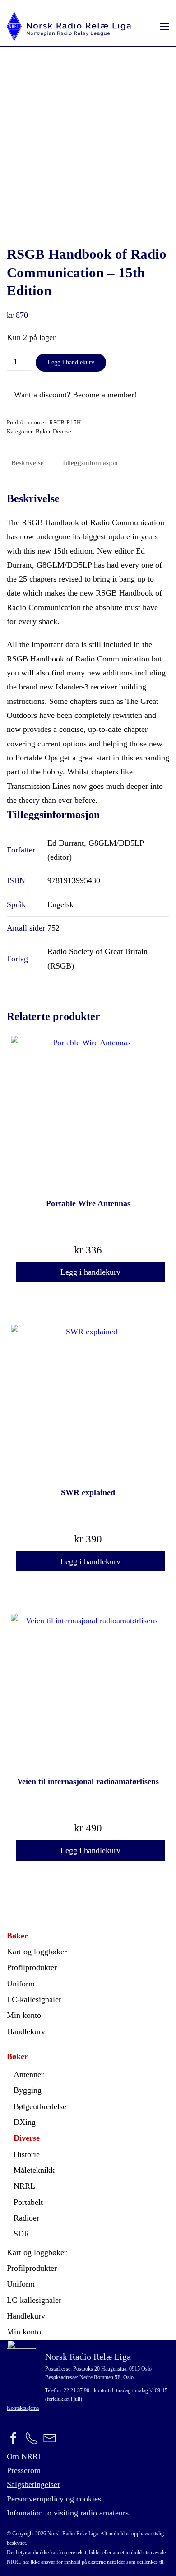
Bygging (28, 2090)
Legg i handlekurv (71, 362)
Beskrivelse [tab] (28, 463)
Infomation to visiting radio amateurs (68, 2513)
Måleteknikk (34, 2170)
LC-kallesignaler (34, 1999)
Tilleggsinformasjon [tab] (90, 463)
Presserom (24, 2470)
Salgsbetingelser (33, 2484)
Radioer (26, 2218)
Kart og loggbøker (37, 1952)
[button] (165, 26)
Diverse (62, 431)
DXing (25, 2122)
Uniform (21, 1984)
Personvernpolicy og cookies (54, 2499)
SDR (21, 2234)
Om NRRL (25, 2456)
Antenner (29, 2074)
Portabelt (28, 2202)
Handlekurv (26, 2031)
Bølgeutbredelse (40, 2106)
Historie (27, 2154)
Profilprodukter (32, 1967)
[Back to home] (69, 26)
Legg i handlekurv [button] (90, 1272)
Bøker (43, 431)
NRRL (24, 2186)
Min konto (24, 2015)
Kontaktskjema (23, 2408)
